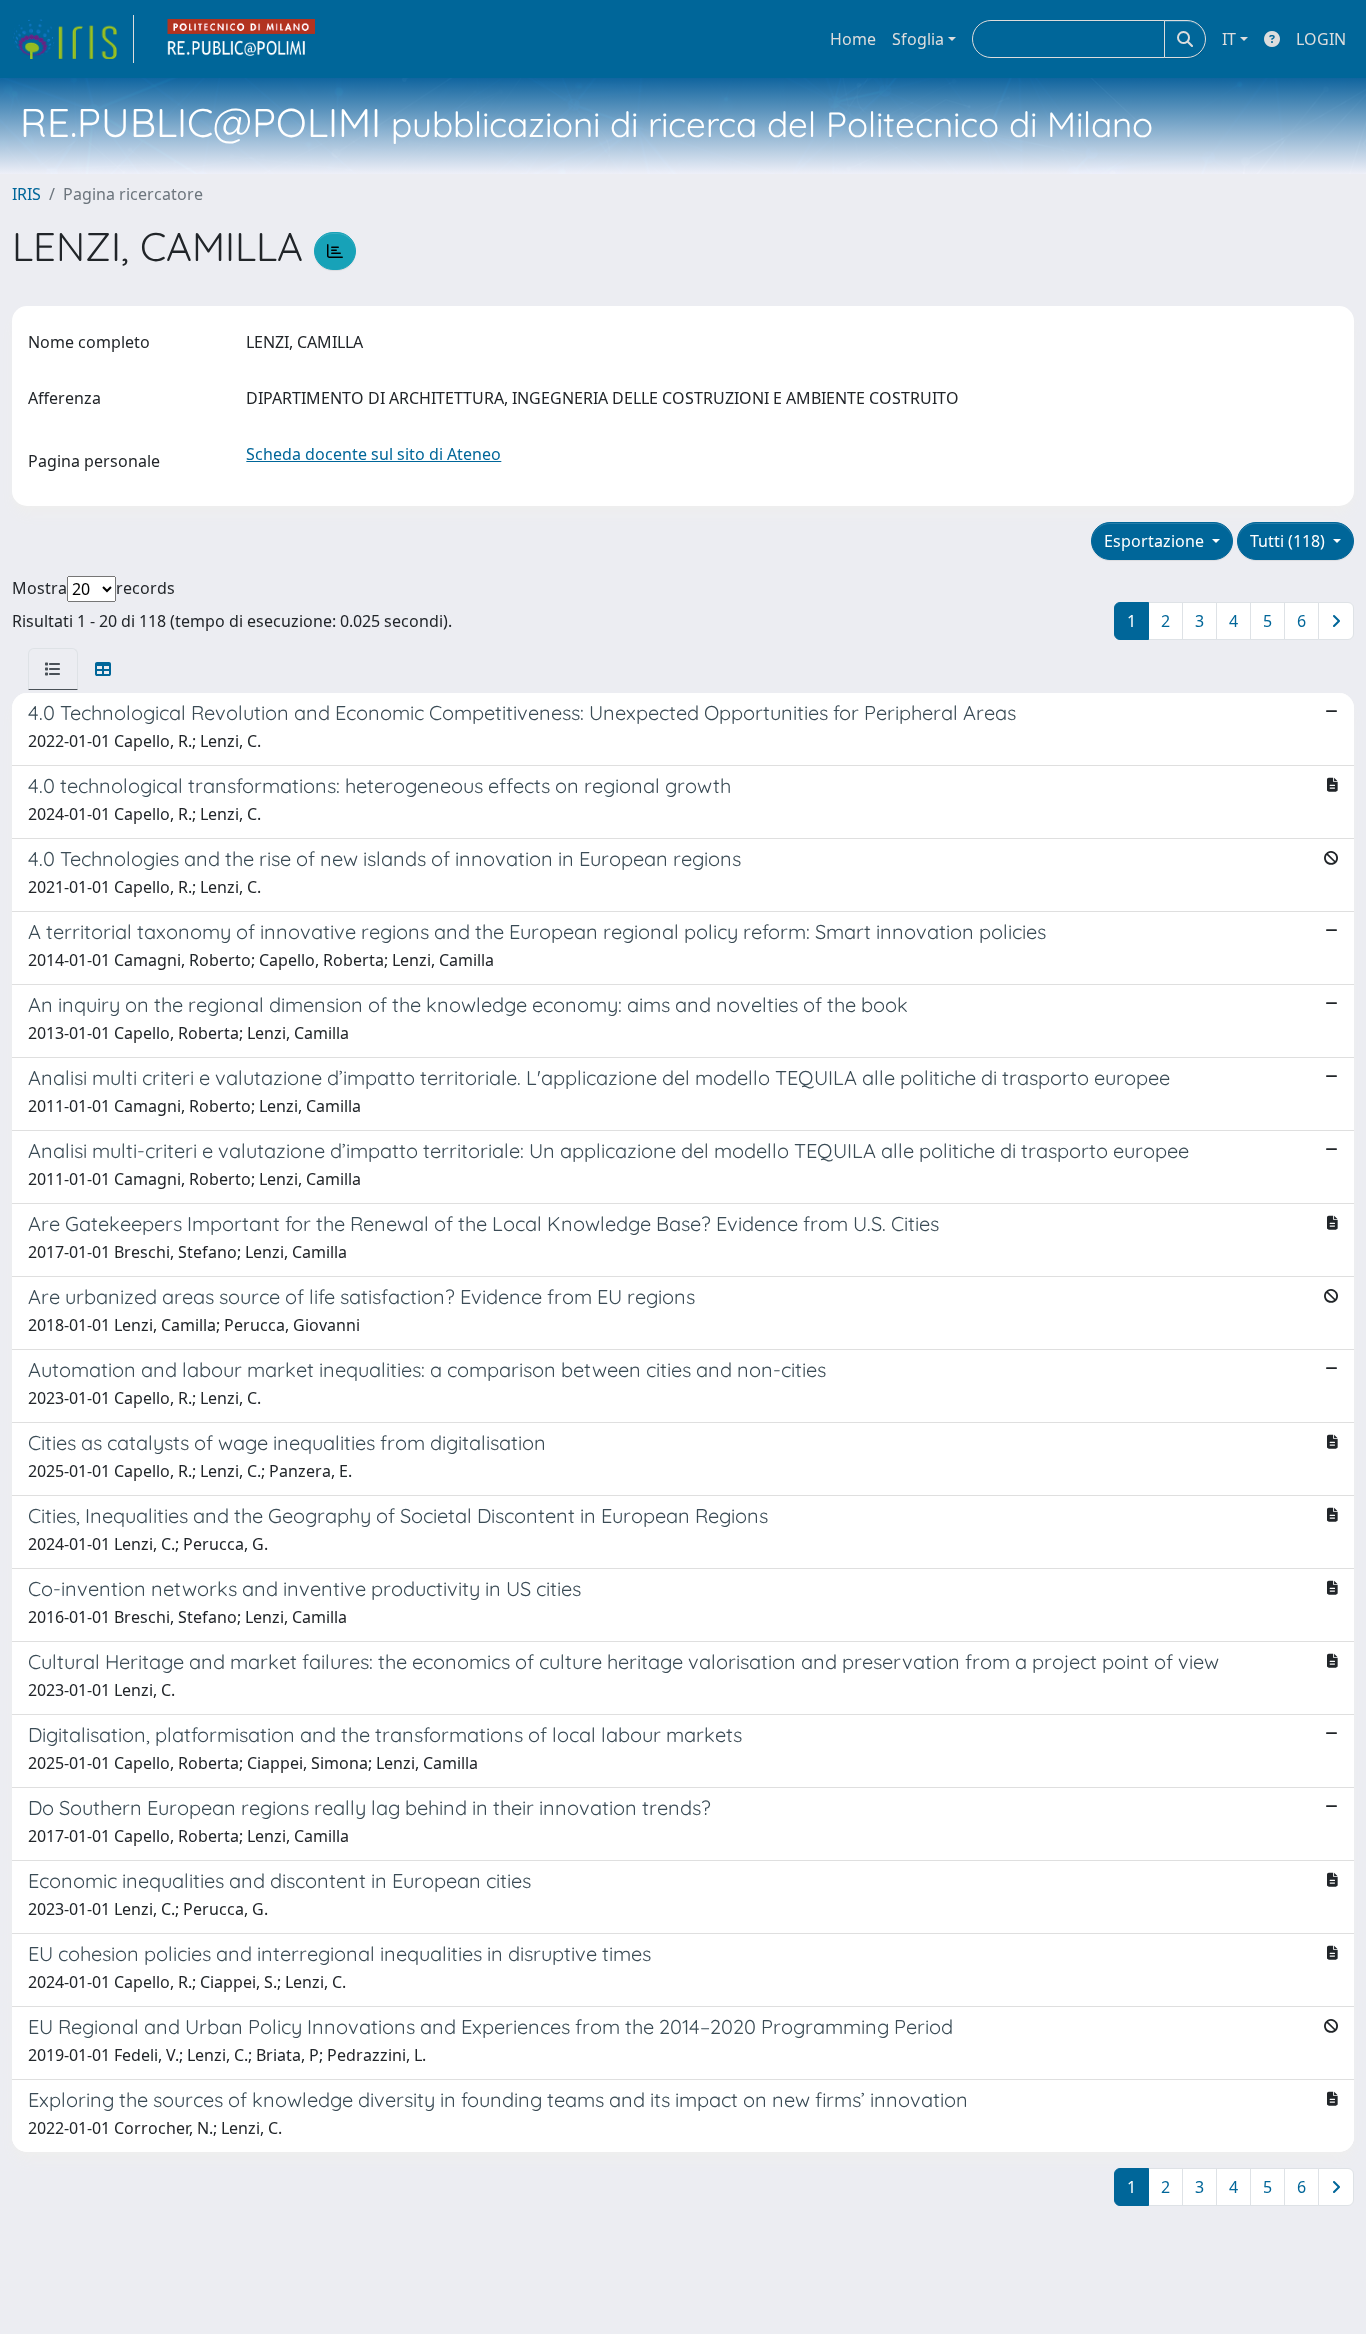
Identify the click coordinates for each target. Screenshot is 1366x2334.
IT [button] (1229, 39)
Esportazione (1156, 541)
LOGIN (1321, 39)
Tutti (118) (1289, 541)
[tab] (53, 669)
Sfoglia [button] (918, 39)
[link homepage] (73, 39)
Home (853, 39)
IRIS (26, 194)
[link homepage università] (242, 39)
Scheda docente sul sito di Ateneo (373, 454)
